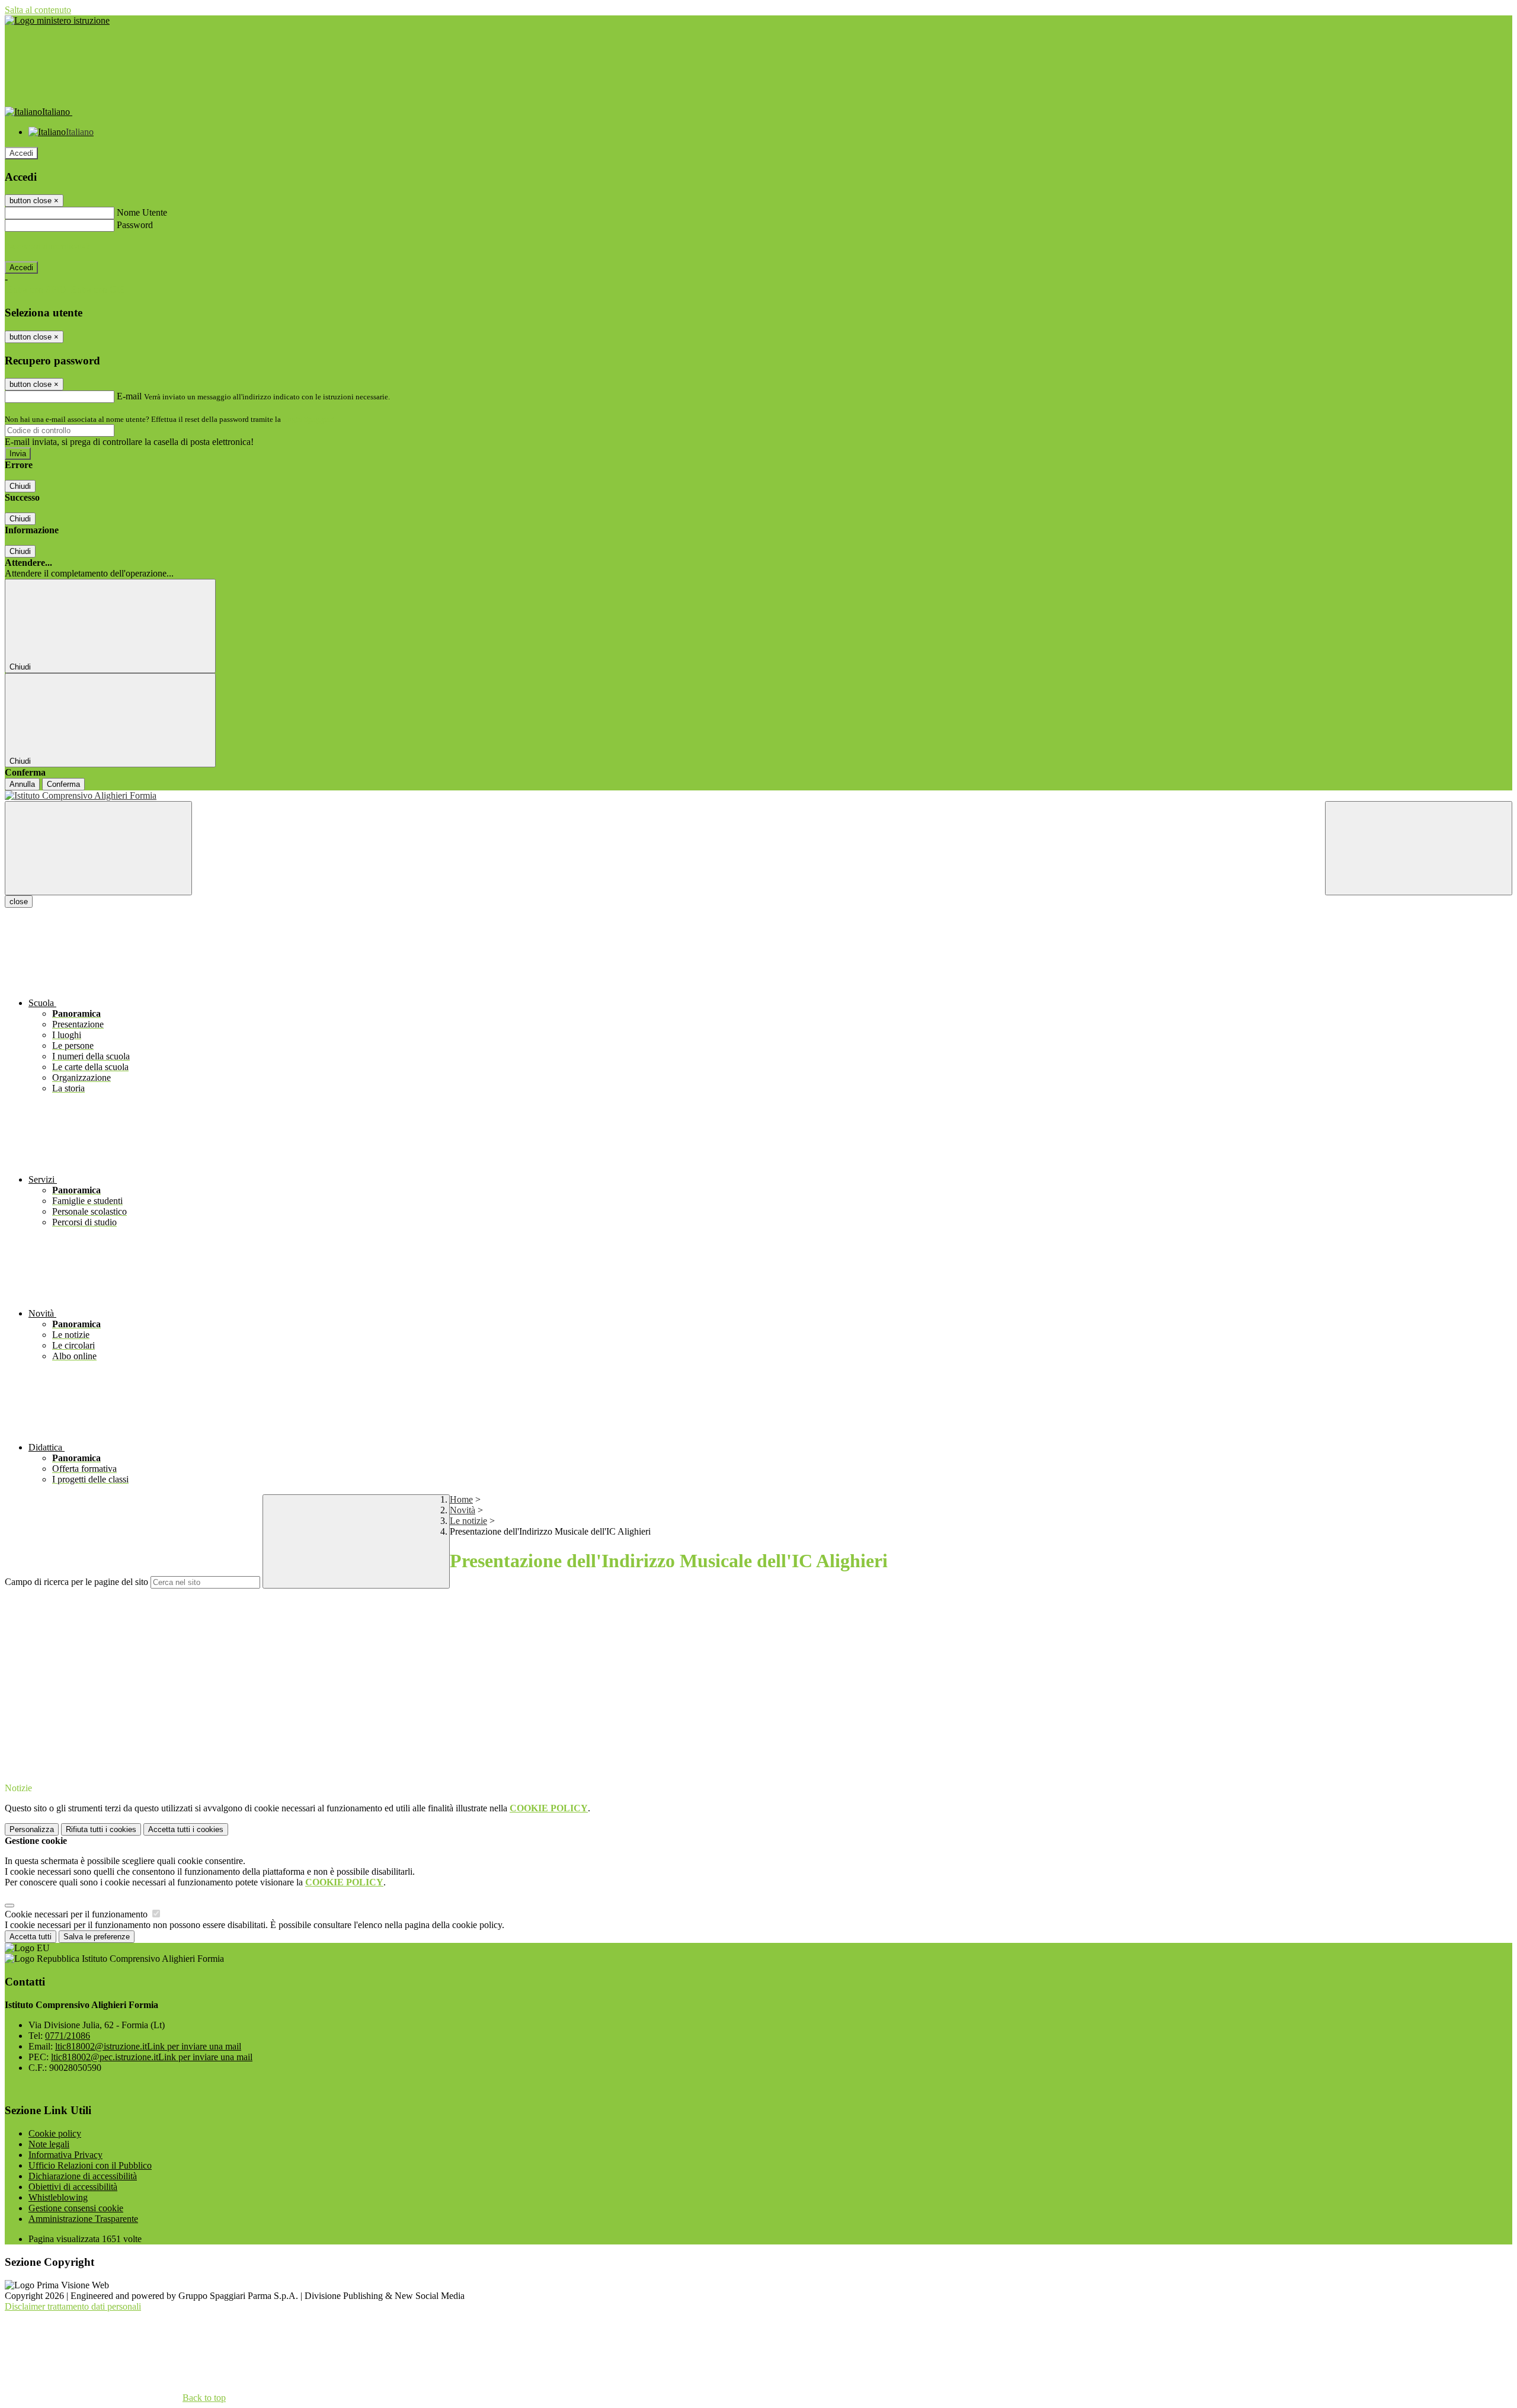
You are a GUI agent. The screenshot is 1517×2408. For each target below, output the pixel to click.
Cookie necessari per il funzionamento (77, 1914)
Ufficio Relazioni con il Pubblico (90, 2165)
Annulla (22, 784)
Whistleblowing (58, 2197)
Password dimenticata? (47, 246)
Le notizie (468, 1521)
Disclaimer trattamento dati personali (73, 2306)
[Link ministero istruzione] (57, 20)
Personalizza (32, 1829)
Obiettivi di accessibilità (73, 2187)
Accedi (21, 153)
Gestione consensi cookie (76, 2208)
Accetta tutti (186, 1829)
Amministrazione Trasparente (83, 2219)
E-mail (129, 396)
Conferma (63, 784)
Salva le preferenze (97, 1937)
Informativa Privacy (65, 2155)
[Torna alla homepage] (758, 796)
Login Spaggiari (309, 419)
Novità (463, 1510)
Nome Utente (142, 212)
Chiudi (20, 486)
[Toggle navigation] (98, 848)
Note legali (49, 2144)
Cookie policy (55, 2133)
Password (135, 225)
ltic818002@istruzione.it (148, 2046)
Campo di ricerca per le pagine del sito (76, 1582)
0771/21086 (68, 2036)
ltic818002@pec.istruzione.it (152, 2057)
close (19, 902)
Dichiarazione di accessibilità (83, 2176)
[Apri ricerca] (1419, 848)
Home (461, 1499)
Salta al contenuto (38, 10)
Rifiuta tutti (101, 1829)
